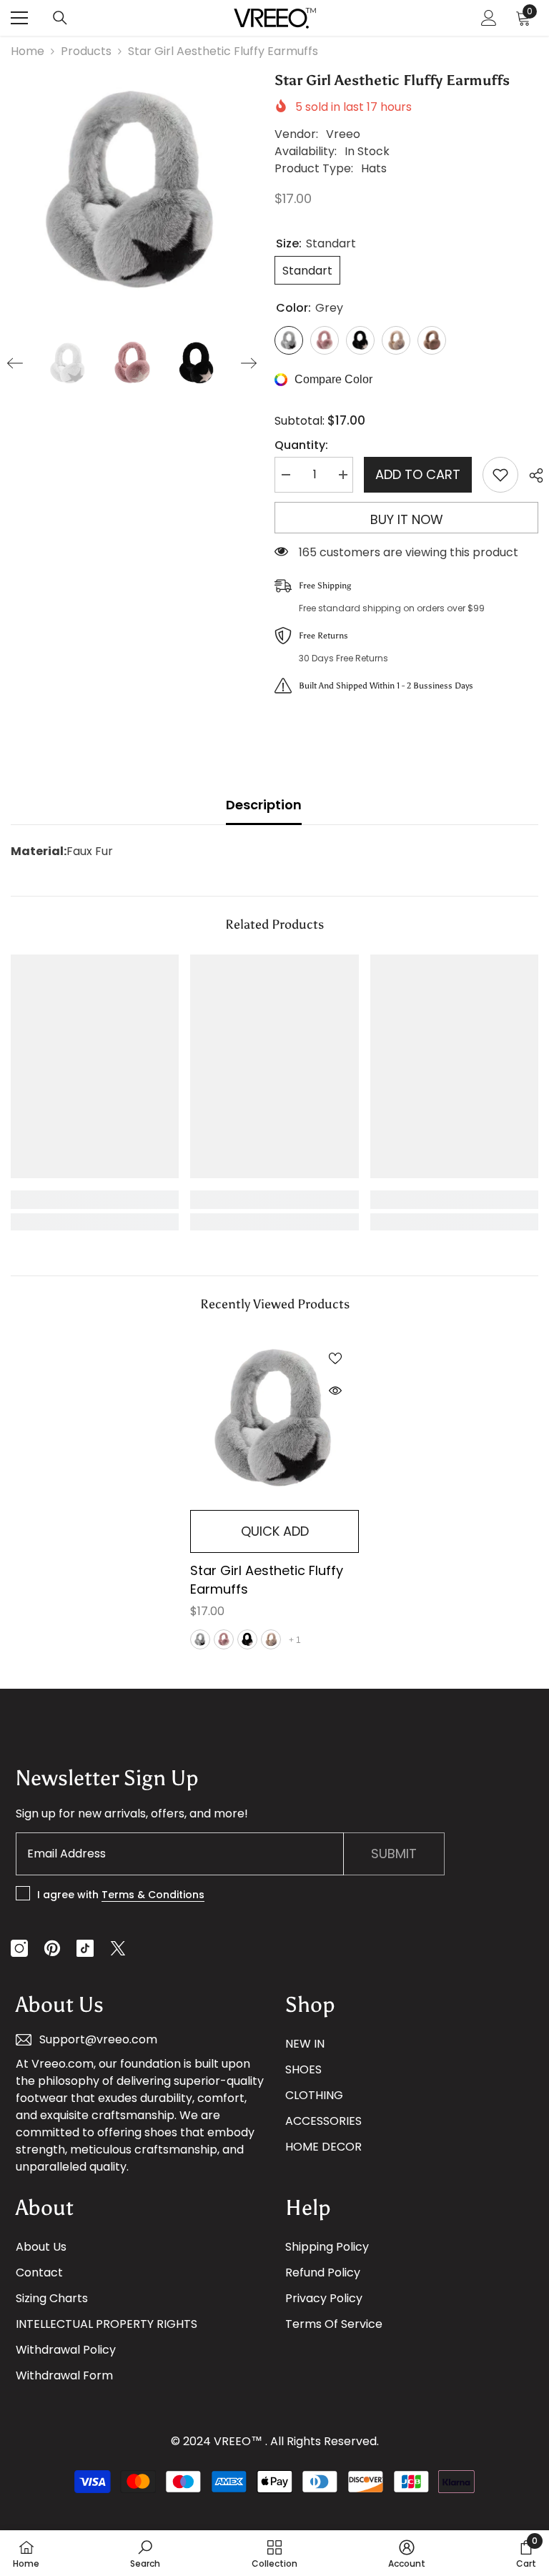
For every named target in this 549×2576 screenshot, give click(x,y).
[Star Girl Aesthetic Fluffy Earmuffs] (274, 1418)
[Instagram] (19, 1948)
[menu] (19, 18)
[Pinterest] (52, 1948)
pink (224, 1639)
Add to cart (418, 474)
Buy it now (407, 519)
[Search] (60, 18)
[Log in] (489, 18)
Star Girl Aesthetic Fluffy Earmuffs (267, 1580)
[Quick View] (335, 1391)
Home (28, 51)
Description (264, 805)
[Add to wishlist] (500, 475)
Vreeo (343, 134)
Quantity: (301, 445)
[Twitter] (118, 1948)
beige (271, 1639)
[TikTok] (85, 1948)
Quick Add (275, 1531)
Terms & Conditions (153, 1895)
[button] (15, 363)
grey (200, 1639)
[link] (95, 1200)
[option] (132, 191)
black (247, 1639)
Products (86, 51)
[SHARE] (531, 475)
